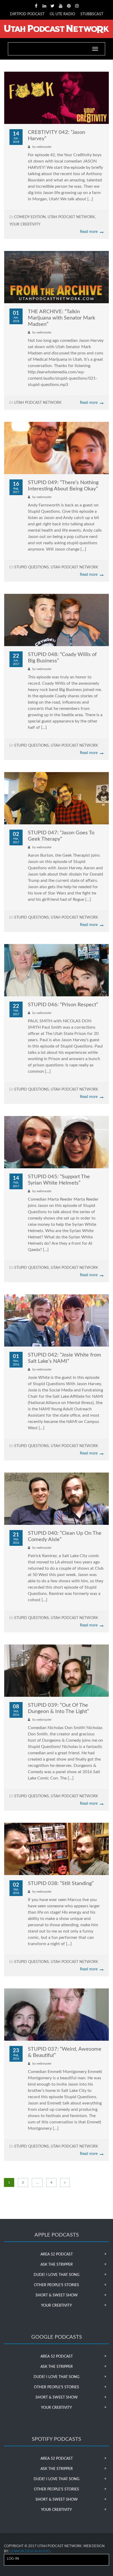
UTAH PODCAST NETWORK (71, 217)
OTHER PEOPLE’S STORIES (56, 2285)
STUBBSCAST (92, 14)
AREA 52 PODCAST (57, 2254)
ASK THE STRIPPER (57, 2265)
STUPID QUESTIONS (32, 567)
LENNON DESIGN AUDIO (30, 2551)
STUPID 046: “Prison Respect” (63, 1005)
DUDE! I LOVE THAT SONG (56, 2275)
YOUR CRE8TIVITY (25, 224)
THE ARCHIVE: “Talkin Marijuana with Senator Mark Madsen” (61, 318)
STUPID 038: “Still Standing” (61, 1883)
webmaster (44, 147)
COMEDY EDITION (30, 217)
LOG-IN (13, 2559)
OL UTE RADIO (62, 14)
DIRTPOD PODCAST (27, 14)
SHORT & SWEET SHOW (57, 2295)
